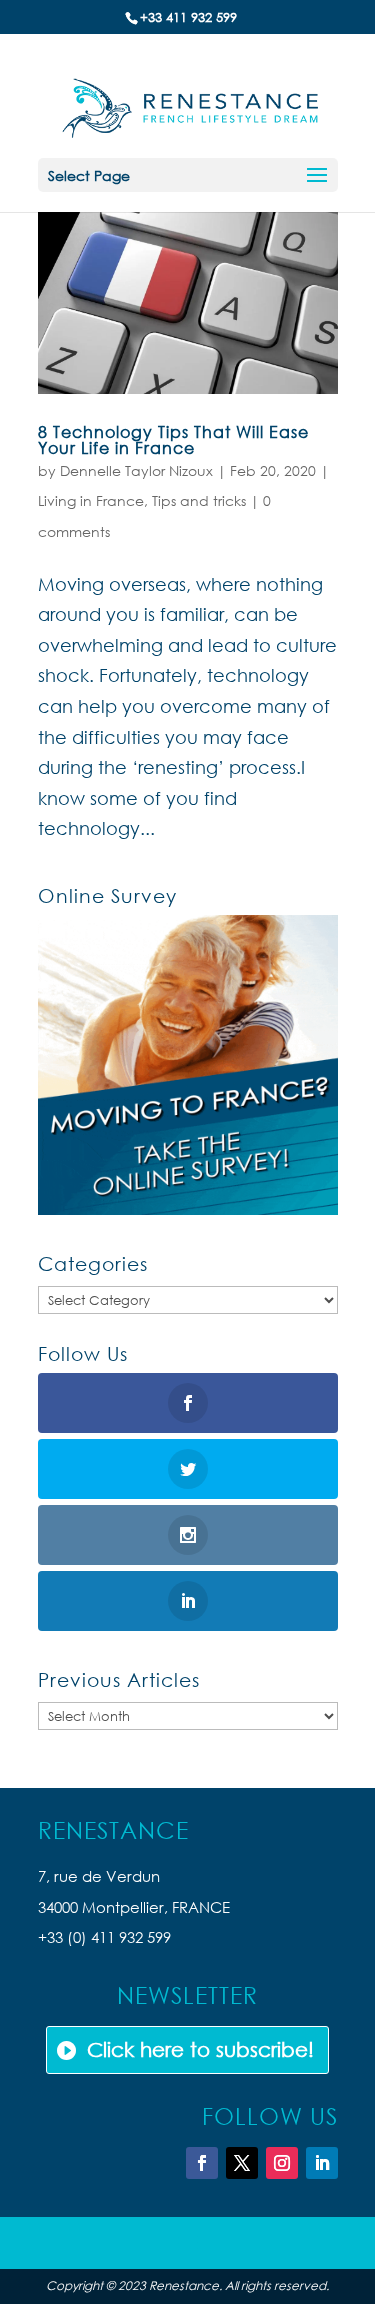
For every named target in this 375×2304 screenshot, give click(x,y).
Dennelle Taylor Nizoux (136, 470)
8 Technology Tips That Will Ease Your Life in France (173, 439)
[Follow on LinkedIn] (322, 2163)
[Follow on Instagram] (282, 2163)
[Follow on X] (242, 2163)
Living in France (91, 500)
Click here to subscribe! (200, 2049)
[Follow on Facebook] (202, 2163)
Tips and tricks (199, 500)
